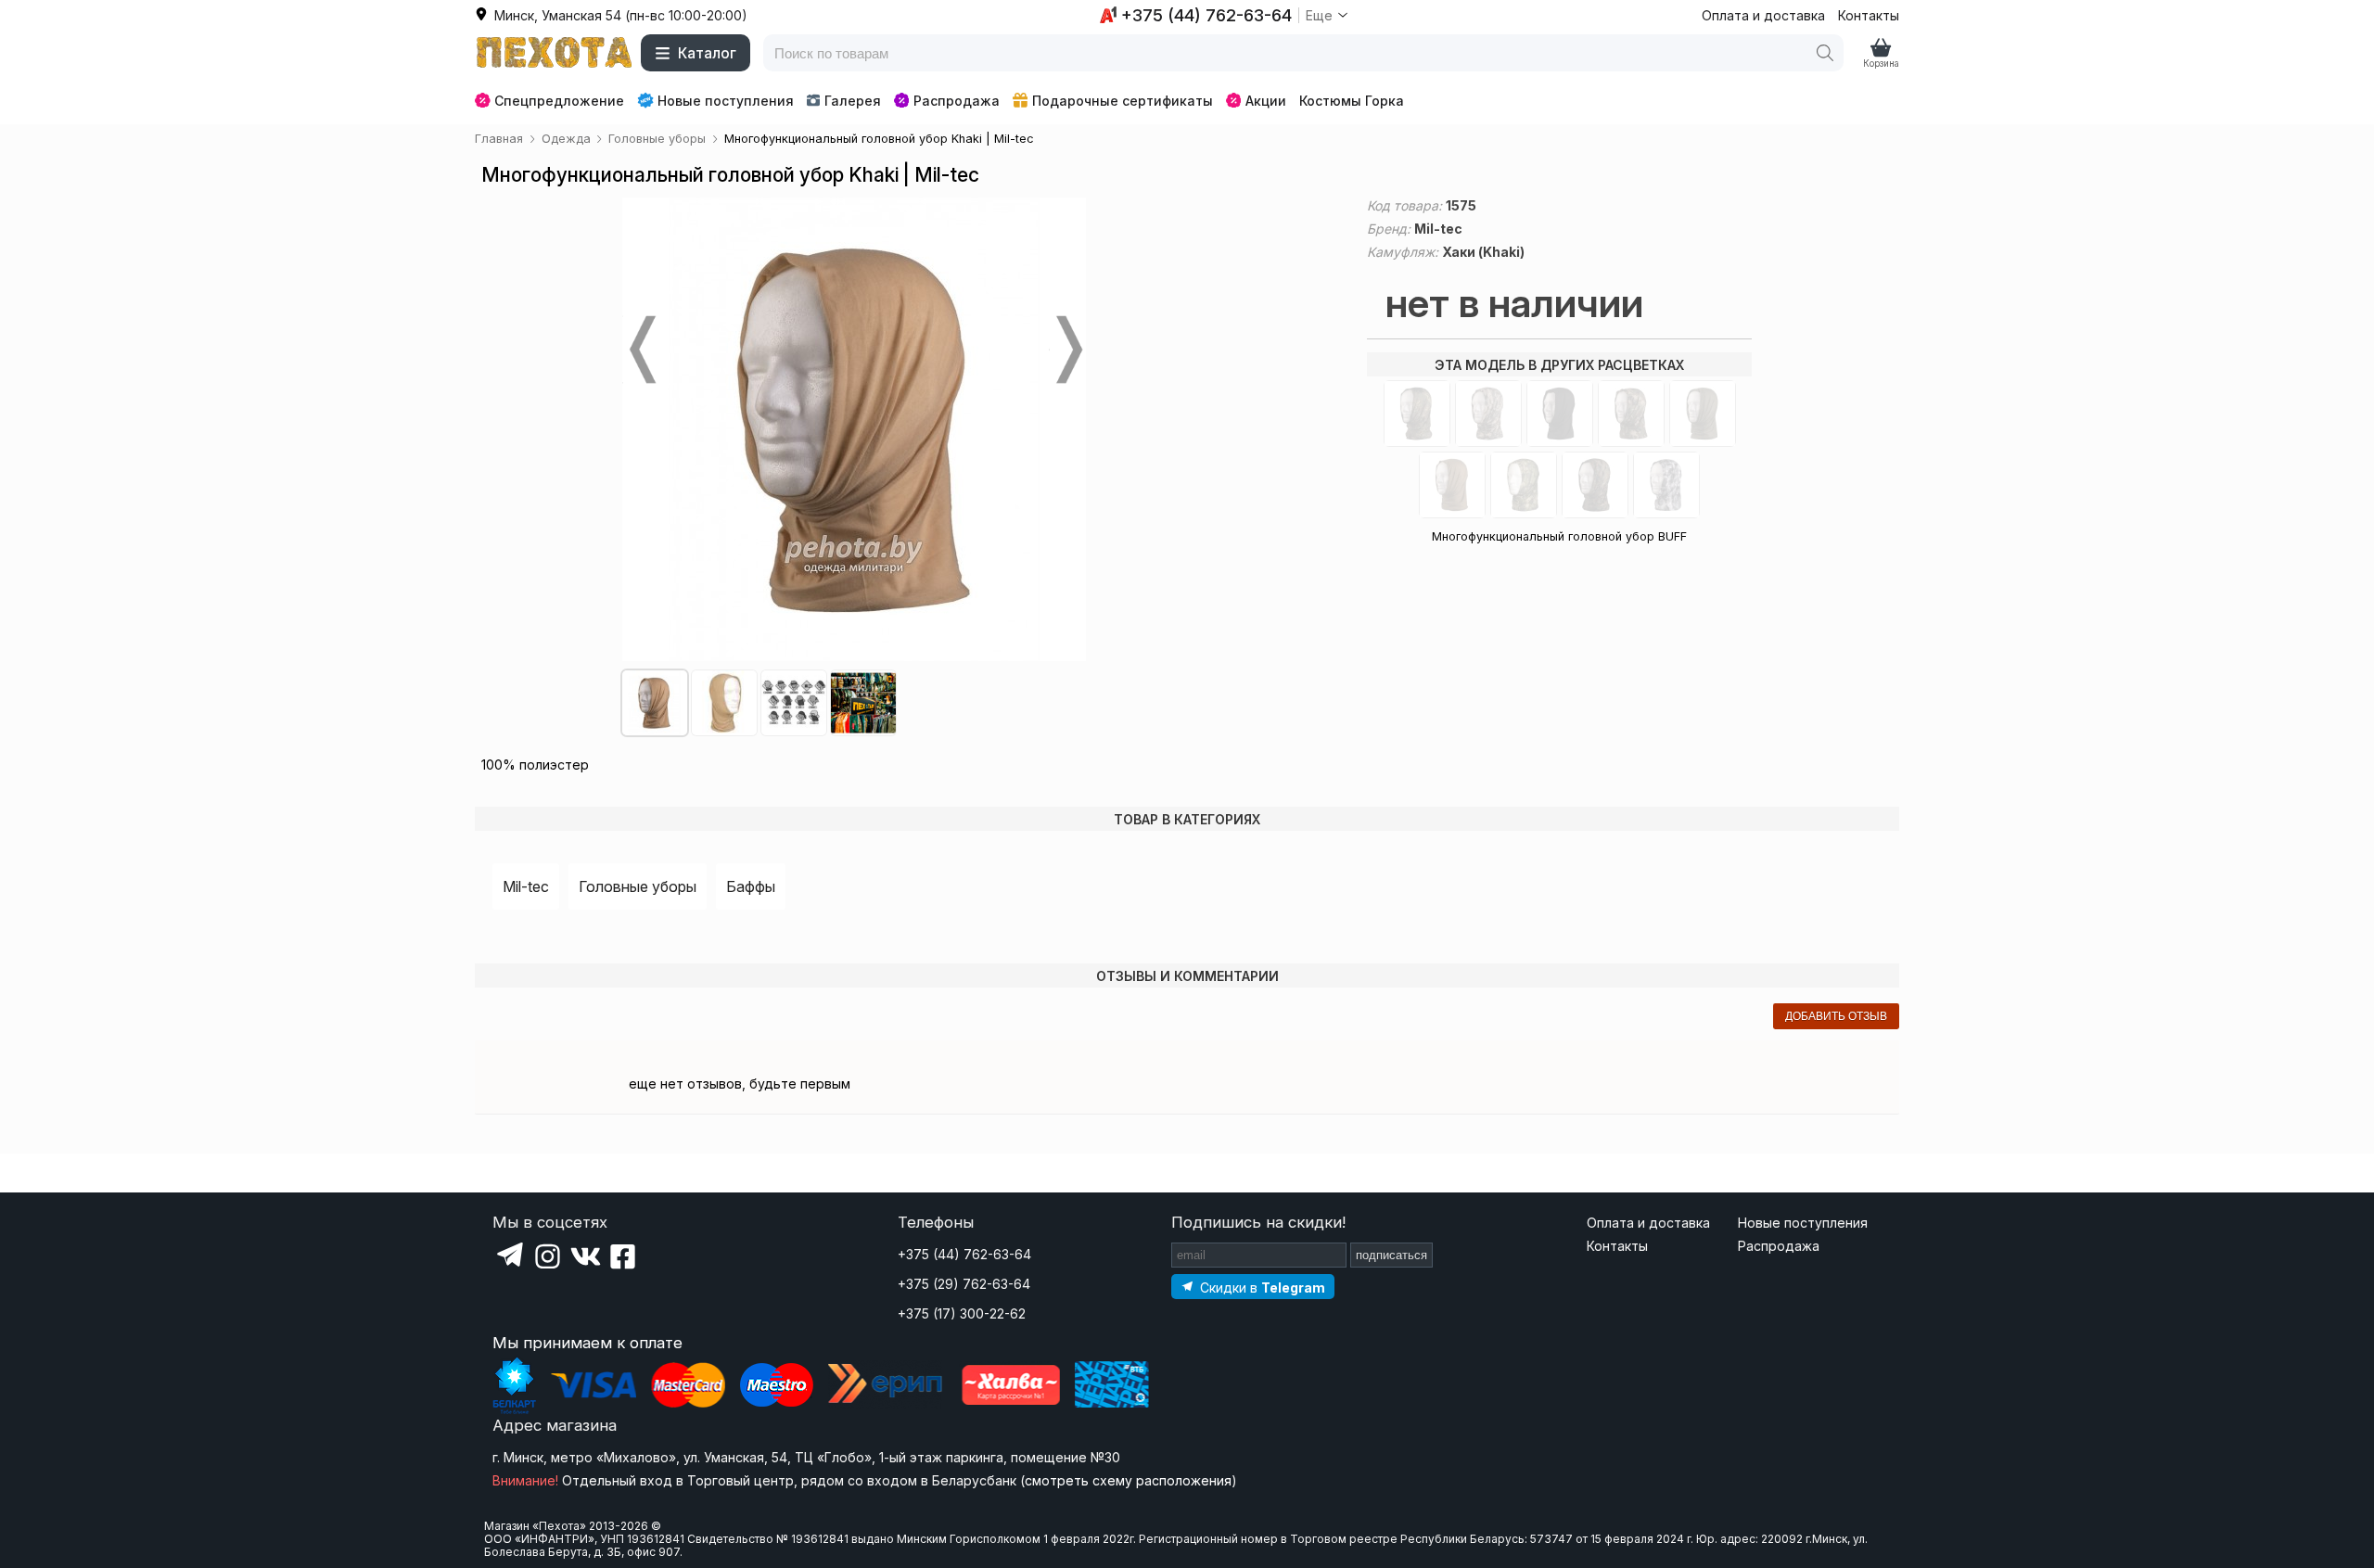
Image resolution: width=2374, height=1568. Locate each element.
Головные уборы (638, 886)
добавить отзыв (1836, 1016)
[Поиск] (1825, 53)
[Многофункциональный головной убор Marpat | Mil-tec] (1595, 485)
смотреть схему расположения (1128, 1480)
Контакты (1869, 15)
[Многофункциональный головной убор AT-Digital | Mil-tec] (1488, 414)
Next (1067, 350)
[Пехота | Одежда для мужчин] (555, 53)
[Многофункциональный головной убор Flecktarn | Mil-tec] (1417, 414)
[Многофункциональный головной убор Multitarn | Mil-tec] (1524, 485)
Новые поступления (726, 101)
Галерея (853, 101)
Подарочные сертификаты (1123, 101)
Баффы (751, 886)
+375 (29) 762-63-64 (964, 1284)
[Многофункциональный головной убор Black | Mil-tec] (1560, 414)
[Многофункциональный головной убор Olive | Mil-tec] (1703, 414)
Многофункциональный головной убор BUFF (1559, 536)
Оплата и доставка (1763, 15)
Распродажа (957, 101)
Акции (1266, 101)
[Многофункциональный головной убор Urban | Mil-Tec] (1666, 485)
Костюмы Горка (1352, 101)
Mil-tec (526, 886)
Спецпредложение (559, 101)
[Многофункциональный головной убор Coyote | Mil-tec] (1452, 485)
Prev (641, 350)
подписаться (1391, 1255)
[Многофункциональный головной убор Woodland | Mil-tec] (1631, 414)
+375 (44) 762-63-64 (964, 1254)
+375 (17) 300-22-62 (962, 1313)
